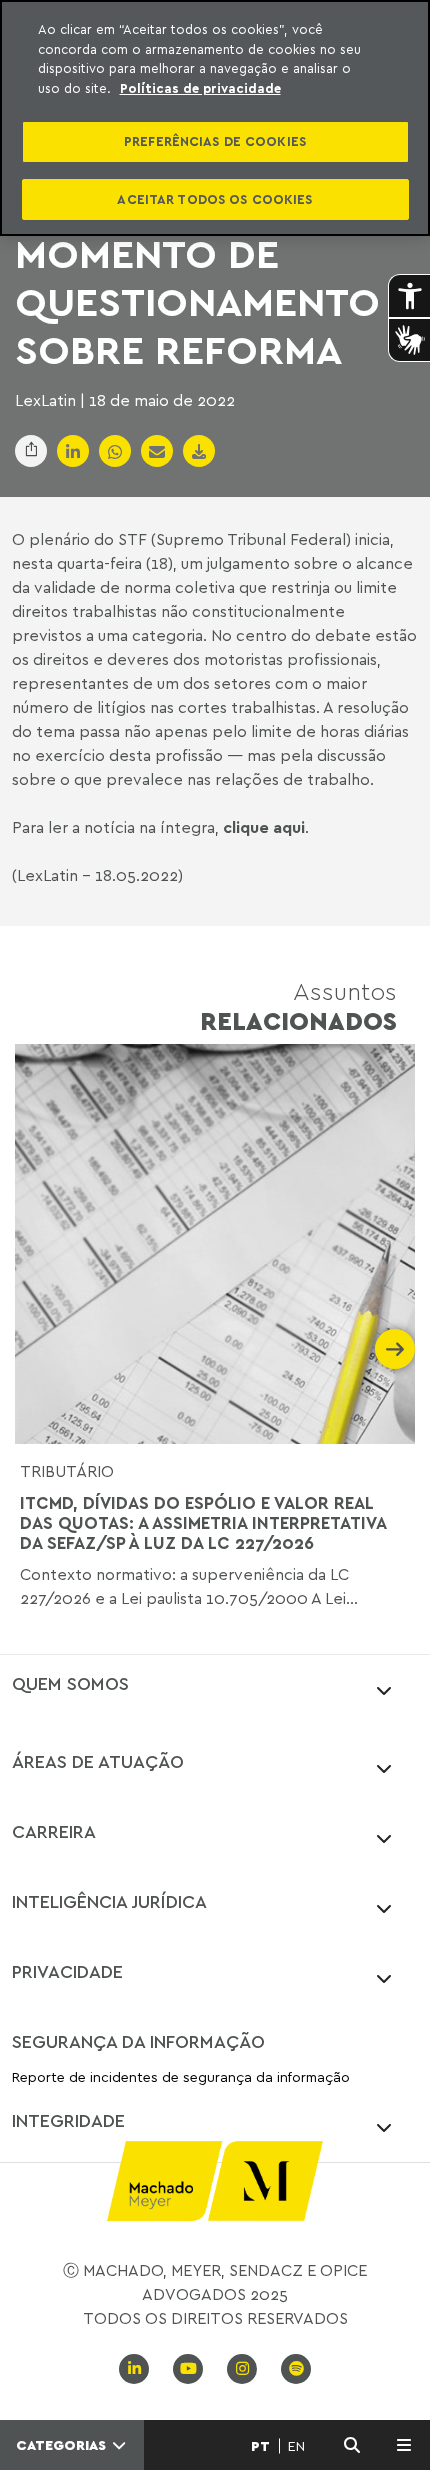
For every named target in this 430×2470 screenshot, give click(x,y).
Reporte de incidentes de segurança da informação (181, 2077)
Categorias (63, 2445)
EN (296, 2446)
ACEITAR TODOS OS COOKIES (214, 199)
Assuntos (298, 1006)
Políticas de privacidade (200, 88)
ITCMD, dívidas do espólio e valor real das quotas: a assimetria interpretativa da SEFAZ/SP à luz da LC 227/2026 (203, 1523)
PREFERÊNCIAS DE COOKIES (215, 141)
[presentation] (35, 1349)
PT (260, 2446)
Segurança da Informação (138, 2041)
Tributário (67, 1471)
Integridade (68, 2120)
